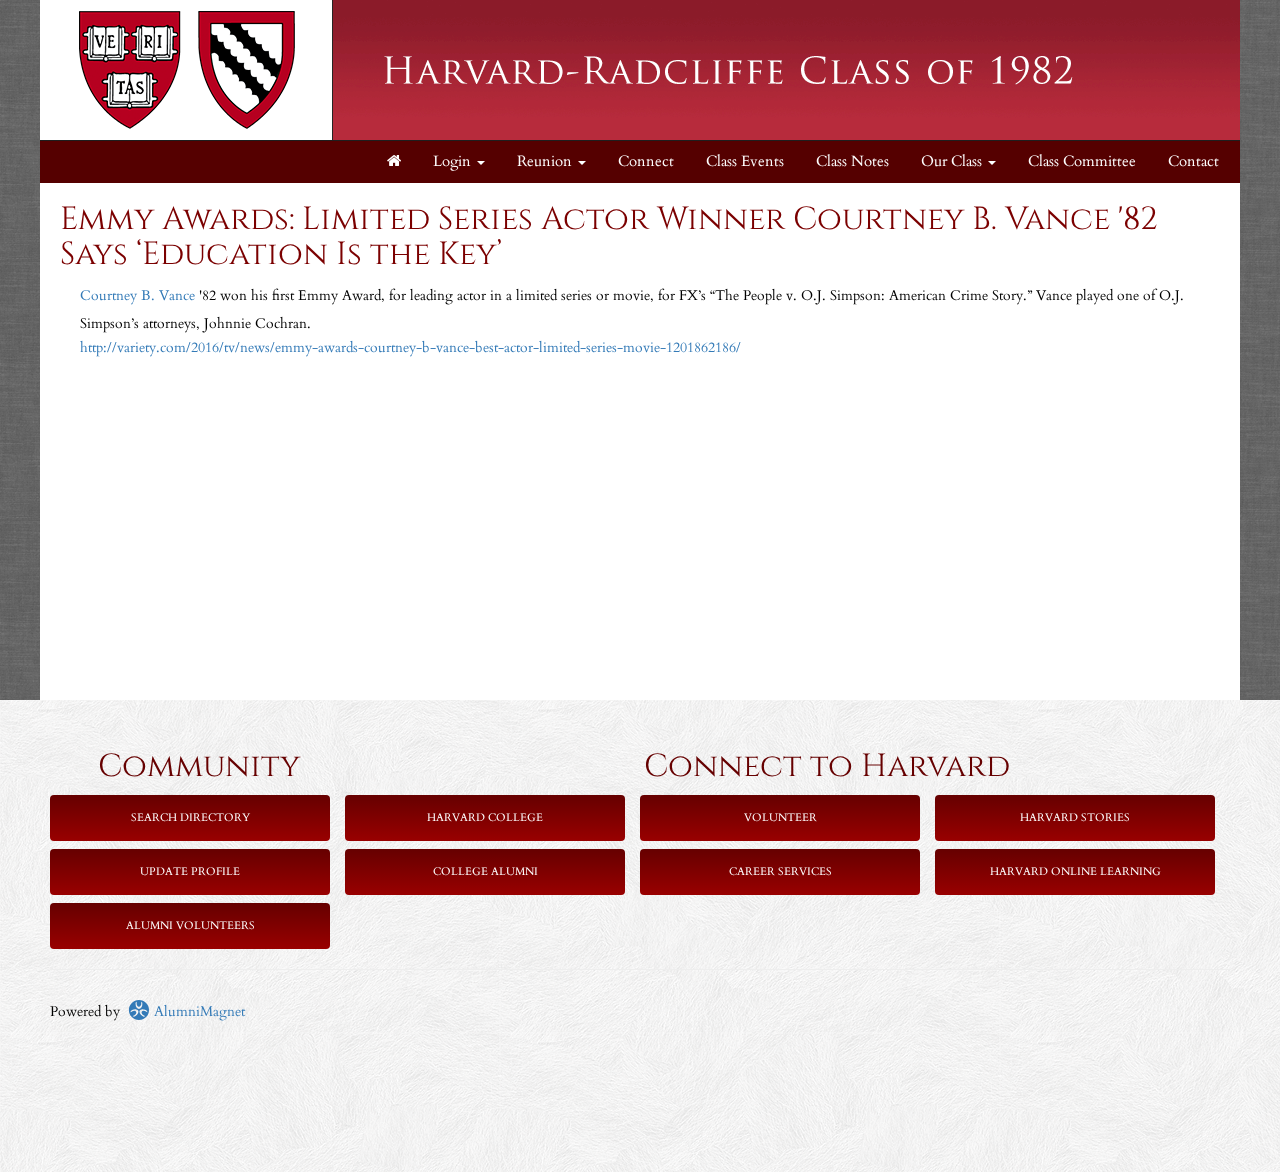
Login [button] (454, 161)
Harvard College (485, 817)
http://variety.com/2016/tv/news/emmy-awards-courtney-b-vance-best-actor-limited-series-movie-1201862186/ (410, 347)
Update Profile (190, 871)
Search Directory (190, 817)
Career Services (780, 871)
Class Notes (852, 161)
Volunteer (780, 817)
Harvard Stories (1075, 817)
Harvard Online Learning (1075, 871)
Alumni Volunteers (190, 925)
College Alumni (485, 871)
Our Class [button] (953, 161)
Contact (1193, 161)
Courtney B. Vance (137, 295)
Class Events (745, 161)
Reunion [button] (546, 161)
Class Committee (1082, 161)
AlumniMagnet (197, 1011)
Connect (646, 161)
